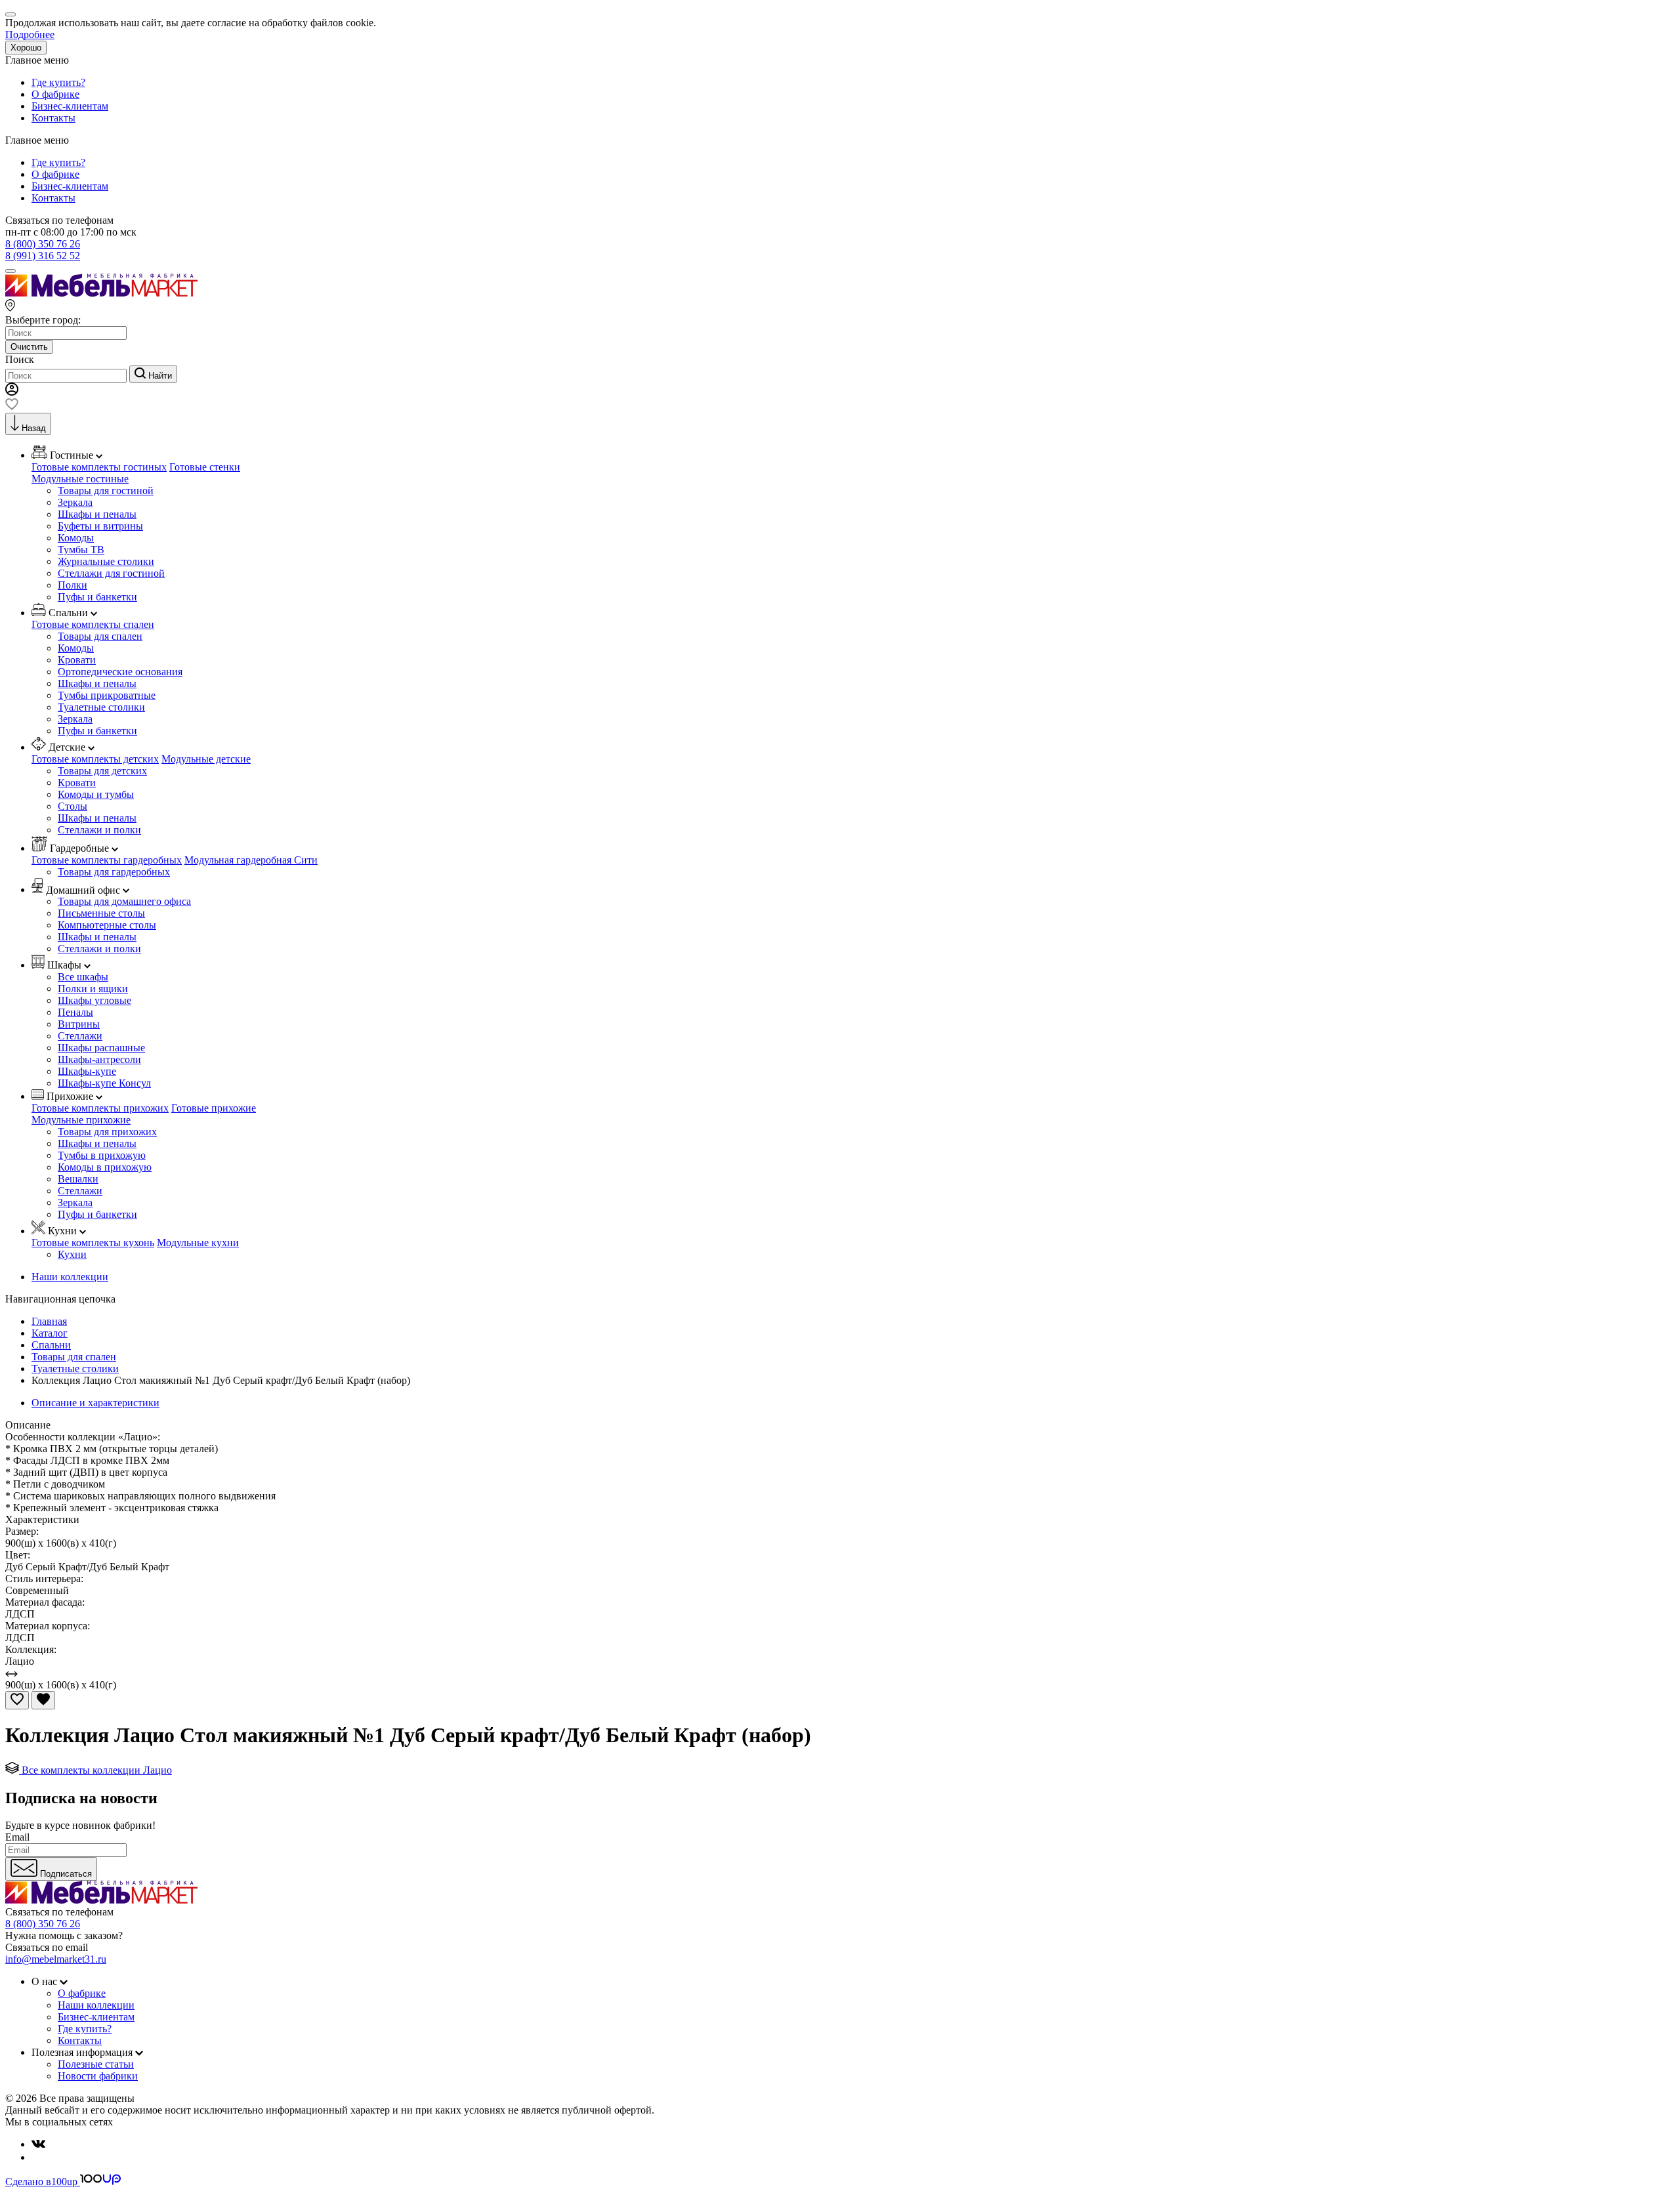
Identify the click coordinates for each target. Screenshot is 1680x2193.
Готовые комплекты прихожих (100, 1108)
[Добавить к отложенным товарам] (17, 1700)
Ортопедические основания (120, 672)
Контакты (53, 118)
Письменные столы (101, 913)
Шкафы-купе (87, 1071)
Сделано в (41, 2182)
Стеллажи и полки (99, 830)
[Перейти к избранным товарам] (12, 407)
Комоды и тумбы (96, 794)
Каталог (50, 1333)
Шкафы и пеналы (97, 514)
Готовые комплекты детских (95, 759)
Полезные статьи (96, 2064)
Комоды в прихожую (105, 1167)
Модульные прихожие (81, 1120)
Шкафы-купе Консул (104, 1083)
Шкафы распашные (101, 1048)
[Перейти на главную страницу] (101, 293)
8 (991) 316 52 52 (43, 256)
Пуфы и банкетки (97, 597)
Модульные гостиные (80, 479)
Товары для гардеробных (114, 872)
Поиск (20, 359)
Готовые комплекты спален (93, 624)
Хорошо (26, 48)
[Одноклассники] (37, 2157)
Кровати (77, 660)
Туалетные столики (101, 707)
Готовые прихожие (214, 1108)
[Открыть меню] (10, 271)
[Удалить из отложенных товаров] (43, 1700)
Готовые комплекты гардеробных (107, 860)
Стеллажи (80, 1036)
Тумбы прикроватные (107, 695)
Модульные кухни (198, 1243)
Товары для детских (102, 771)
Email (17, 1837)
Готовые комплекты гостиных (99, 467)
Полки (73, 585)
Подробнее (30, 34)
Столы (73, 806)
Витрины (79, 1024)
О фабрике (55, 94)
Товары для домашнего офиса (124, 901)
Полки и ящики (93, 989)
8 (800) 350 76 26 (43, 244)
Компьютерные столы (107, 925)
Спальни (51, 1345)
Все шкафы (83, 977)
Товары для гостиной (106, 491)
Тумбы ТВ (81, 550)
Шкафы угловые (94, 1000)
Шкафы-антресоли (99, 1059)
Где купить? (58, 82)
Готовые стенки (205, 467)
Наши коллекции (70, 1277)
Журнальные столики (106, 561)
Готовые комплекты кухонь (93, 1243)
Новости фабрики (98, 2076)
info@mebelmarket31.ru (56, 1959)
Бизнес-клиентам (70, 106)
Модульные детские (206, 759)
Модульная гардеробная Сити (251, 860)
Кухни (72, 1254)
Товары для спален (100, 636)
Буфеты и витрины (100, 526)
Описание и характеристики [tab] (95, 1403)
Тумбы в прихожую (102, 1155)
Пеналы (75, 1012)
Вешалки (78, 1179)
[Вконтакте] (38, 2144)
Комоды (76, 538)
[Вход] (12, 392)
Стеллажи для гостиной (111, 573)
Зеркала (75, 502)
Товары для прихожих (107, 1132)
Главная (49, 1321)
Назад (34, 428)
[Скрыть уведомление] (10, 14)
